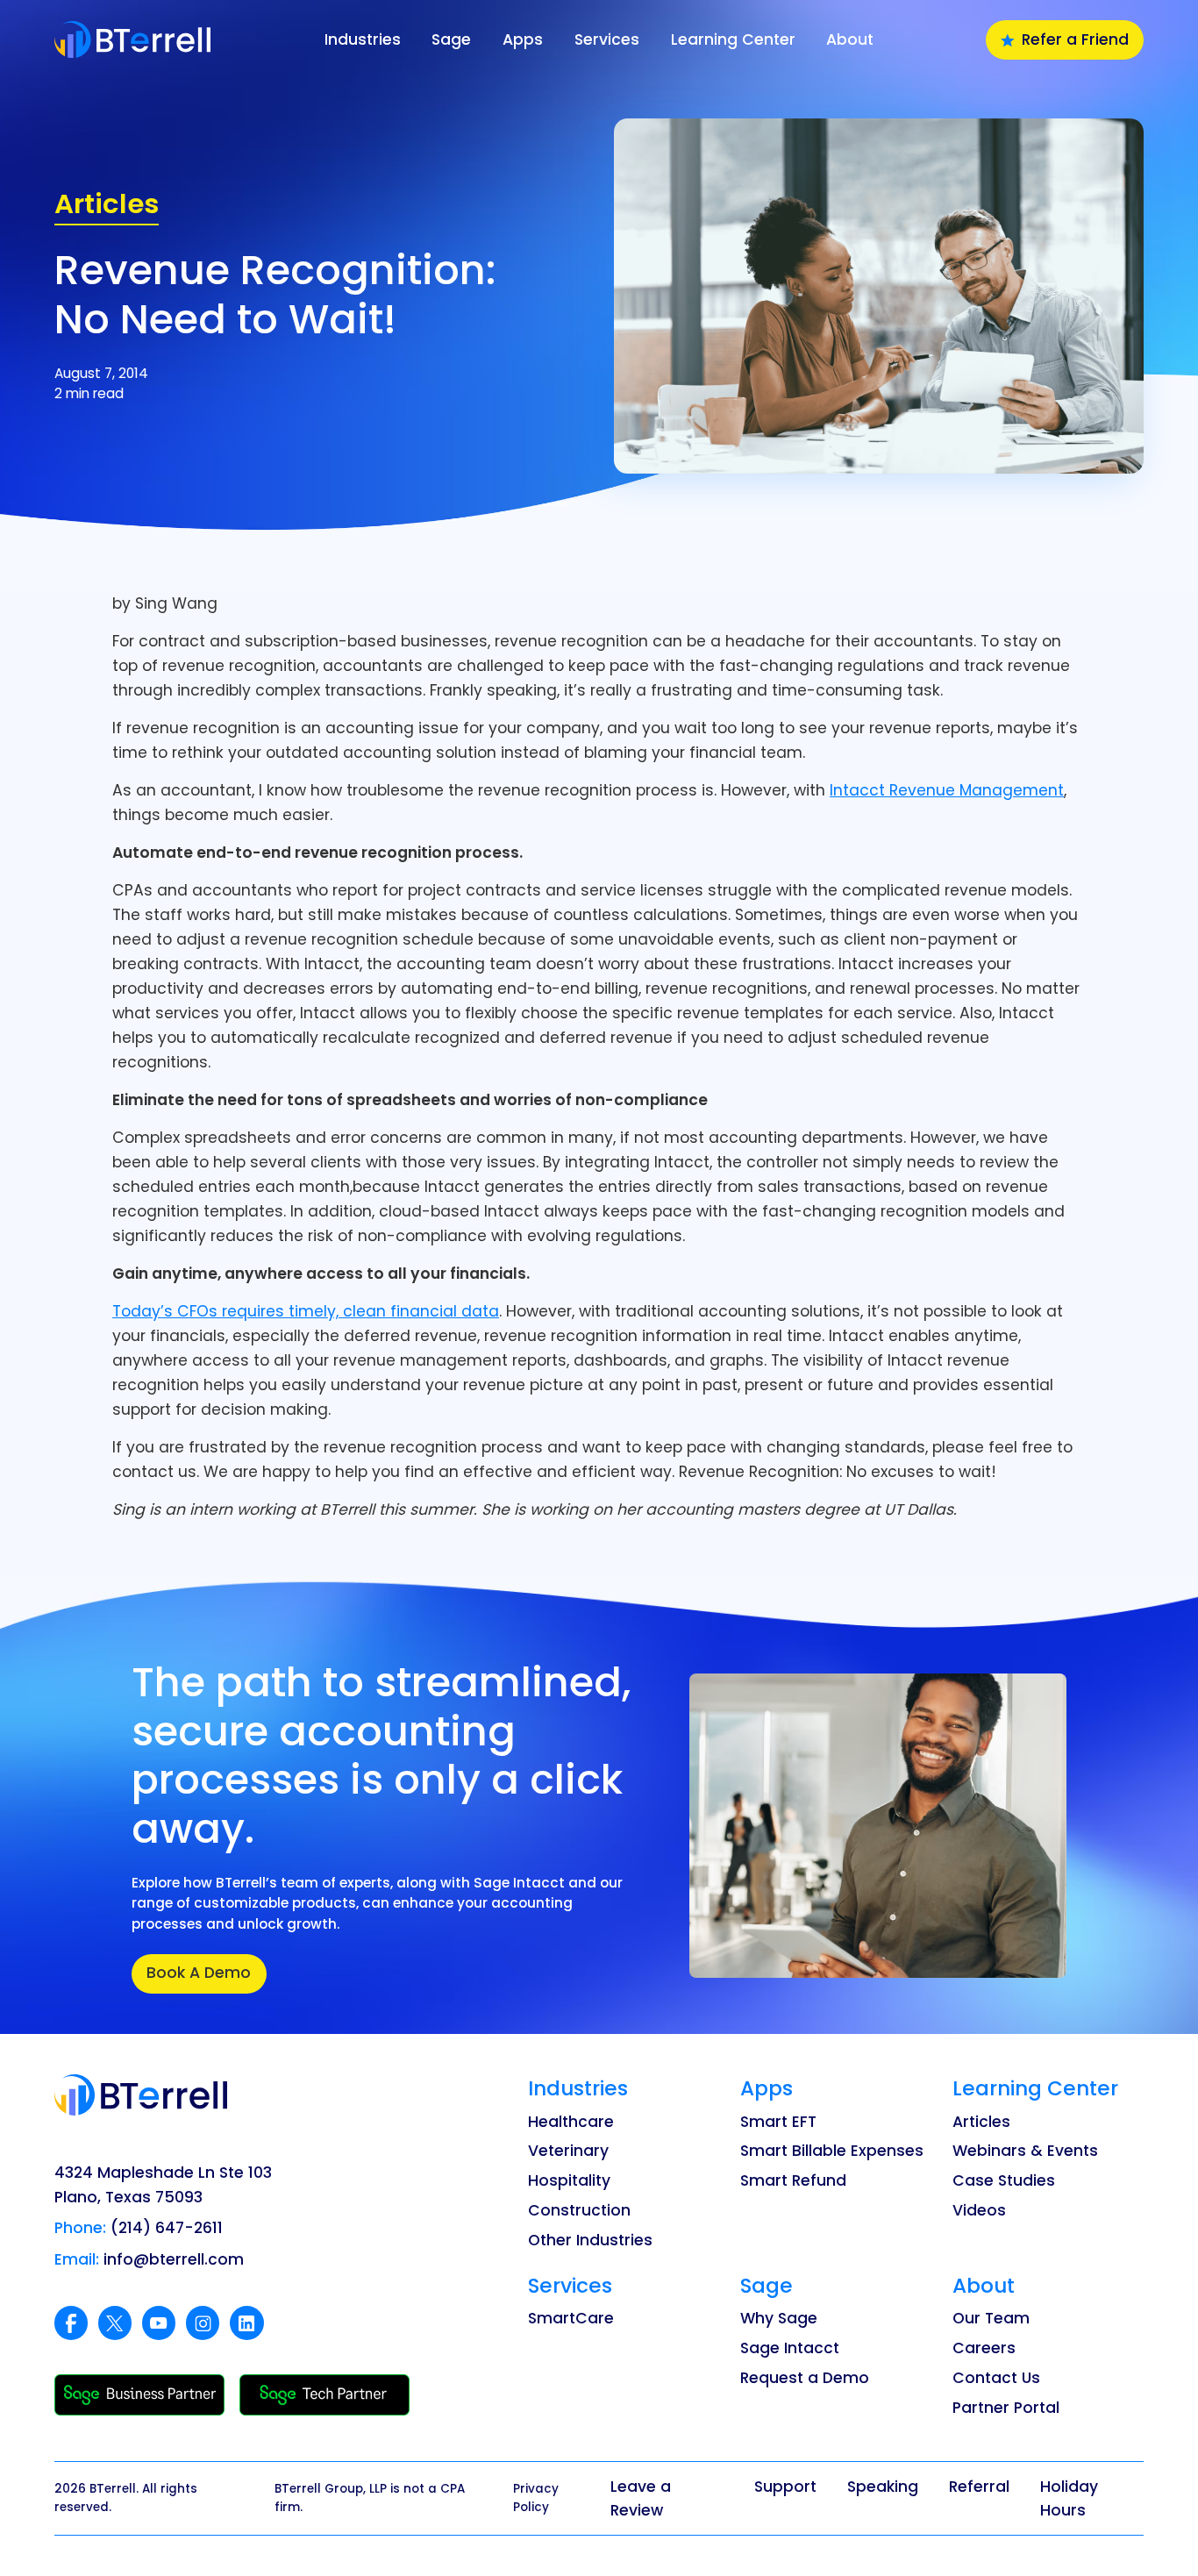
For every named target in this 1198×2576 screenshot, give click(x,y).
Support (785, 2487)
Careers (984, 2348)
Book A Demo (199, 1973)
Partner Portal (1006, 2408)
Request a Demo (805, 2378)
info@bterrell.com (174, 2259)
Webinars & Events (1025, 2151)
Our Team (991, 2318)
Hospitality (569, 2180)
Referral (979, 2487)
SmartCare (571, 2318)
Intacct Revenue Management (947, 790)
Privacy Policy (536, 2498)
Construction (579, 2210)
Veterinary (568, 2151)
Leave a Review (641, 2498)
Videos (979, 2210)
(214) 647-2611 (167, 2228)
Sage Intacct (790, 2348)
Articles (981, 2122)
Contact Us (996, 2378)
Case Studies (1004, 2180)
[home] (175, 39)
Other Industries (590, 2240)
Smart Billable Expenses (832, 2151)
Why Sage (779, 2318)
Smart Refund (793, 2180)
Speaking (883, 2487)
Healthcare (571, 2122)
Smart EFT (778, 2122)
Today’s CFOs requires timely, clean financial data (306, 1311)
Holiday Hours (1069, 2498)
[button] (363, 40)
